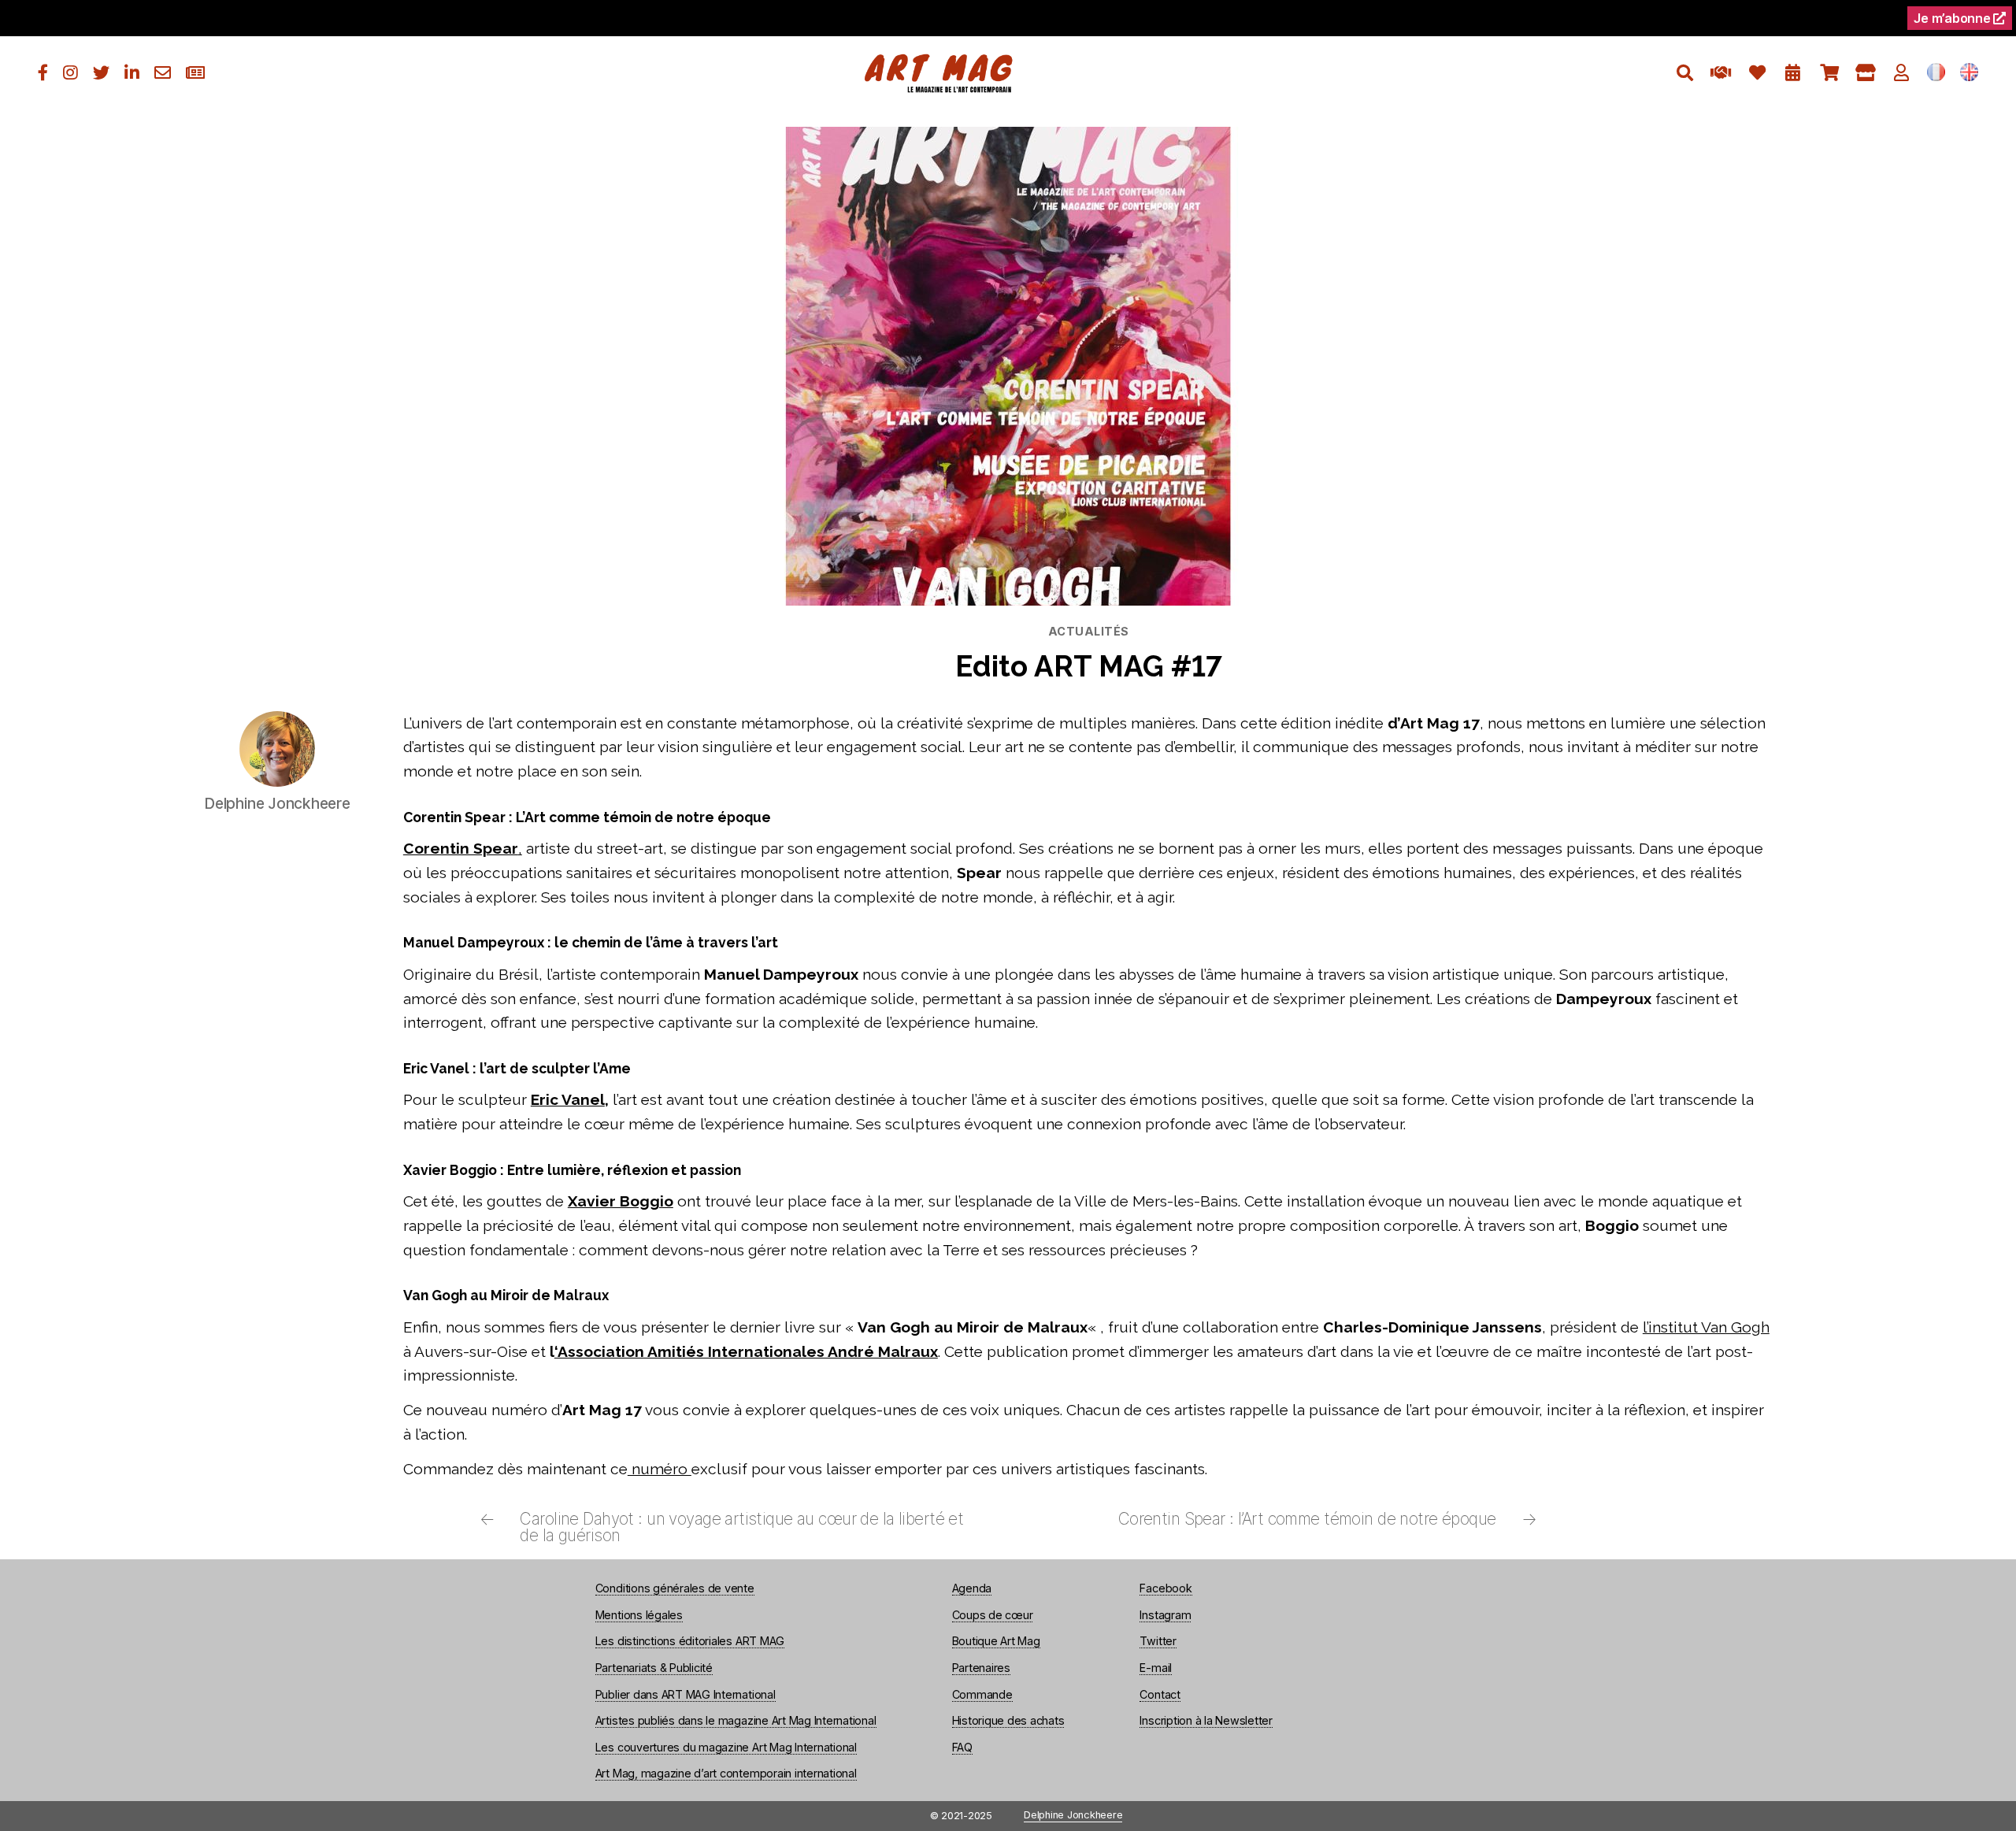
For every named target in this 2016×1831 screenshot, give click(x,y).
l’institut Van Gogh (1706, 1327)
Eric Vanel (568, 1099)
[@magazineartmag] (43, 73)
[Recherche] (1685, 73)
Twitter (1158, 1641)
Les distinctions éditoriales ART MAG (690, 1641)
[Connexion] (1901, 73)
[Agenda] (1793, 73)
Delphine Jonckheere (1073, 1816)
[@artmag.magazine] (70, 73)
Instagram (1165, 1615)
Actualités (1089, 631)
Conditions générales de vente (675, 1588)
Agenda (972, 1588)
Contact (1160, 1694)
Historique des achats (1008, 1720)
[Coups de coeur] (1757, 73)
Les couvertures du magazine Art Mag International (726, 1747)
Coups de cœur (993, 1615)
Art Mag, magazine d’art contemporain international (726, 1773)
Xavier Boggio (621, 1201)
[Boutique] (1865, 73)
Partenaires (981, 1668)
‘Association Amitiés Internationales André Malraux (746, 1351)
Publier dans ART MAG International (686, 1694)
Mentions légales (639, 1615)
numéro (660, 1469)
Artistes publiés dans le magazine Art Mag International (736, 1720)
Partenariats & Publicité (654, 1668)
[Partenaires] (1721, 73)
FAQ (962, 1747)
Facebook (1165, 1588)
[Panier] (1829, 73)
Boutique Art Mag (996, 1641)
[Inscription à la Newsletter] (195, 73)
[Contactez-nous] (163, 73)
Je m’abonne (1953, 18)
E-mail (1156, 1668)
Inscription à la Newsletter (1206, 1720)
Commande (982, 1694)
